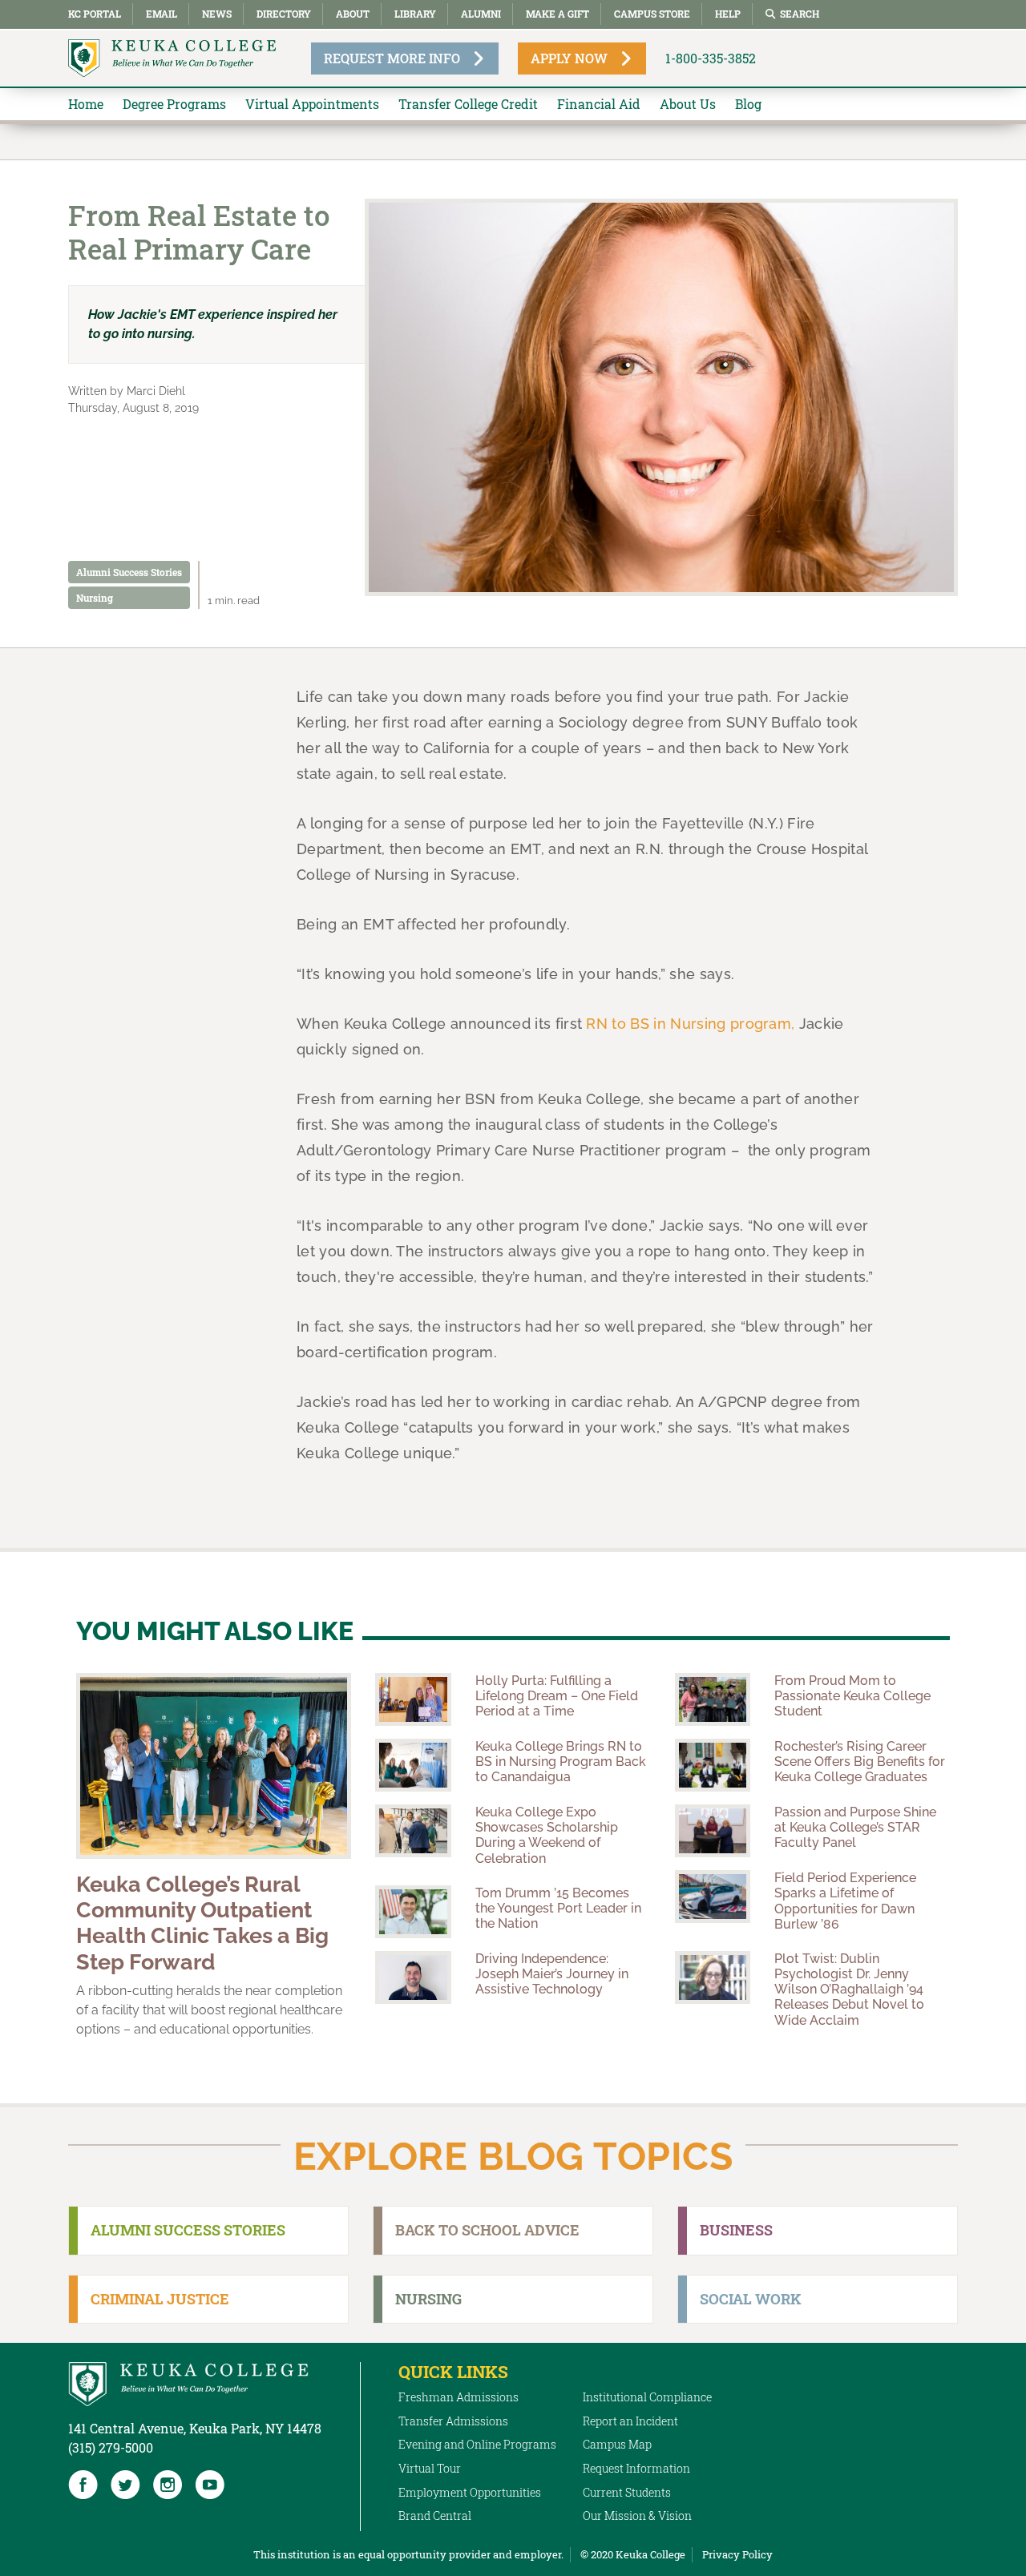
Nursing (95, 598)
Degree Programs (174, 104)
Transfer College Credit (468, 104)
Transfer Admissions (453, 2421)
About (353, 14)
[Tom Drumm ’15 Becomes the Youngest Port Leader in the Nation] (413, 1912)
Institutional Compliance (647, 2397)
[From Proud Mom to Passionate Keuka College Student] (713, 1699)
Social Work (751, 2299)
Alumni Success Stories (129, 572)
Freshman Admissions (458, 2397)
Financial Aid (599, 104)
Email (162, 14)
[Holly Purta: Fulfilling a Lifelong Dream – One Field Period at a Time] (413, 1699)
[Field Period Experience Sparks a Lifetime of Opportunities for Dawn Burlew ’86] (713, 1897)
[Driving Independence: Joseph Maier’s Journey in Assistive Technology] (413, 1977)
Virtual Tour (430, 2468)
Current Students (627, 2492)
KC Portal (95, 14)
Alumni (481, 14)
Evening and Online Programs (477, 2444)
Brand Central (435, 2516)
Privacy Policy (737, 2554)
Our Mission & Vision (637, 2516)
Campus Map (617, 2444)
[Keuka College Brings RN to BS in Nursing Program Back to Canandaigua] (413, 1765)
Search (800, 14)
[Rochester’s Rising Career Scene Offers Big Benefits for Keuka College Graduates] (713, 1765)
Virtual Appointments (312, 104)
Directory (284, 14)
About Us (688, 104)
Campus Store (652, 14)
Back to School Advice (487, 2230)
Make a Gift (557, 14)
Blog (748, 104)
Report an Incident (630, 2421)
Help (728, 14)
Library (415, 14)
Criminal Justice (160, 2299)
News (217, 14)
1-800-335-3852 (711, 58)
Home (86, 104)
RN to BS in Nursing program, (690, 1024)
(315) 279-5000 (111, 2447)
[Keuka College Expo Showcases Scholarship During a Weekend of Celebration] (413, 1831)
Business (736, 2230)
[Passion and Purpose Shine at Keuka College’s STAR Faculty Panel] (713, 1831)
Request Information (636, 2468)
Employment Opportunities (470, 2492)
